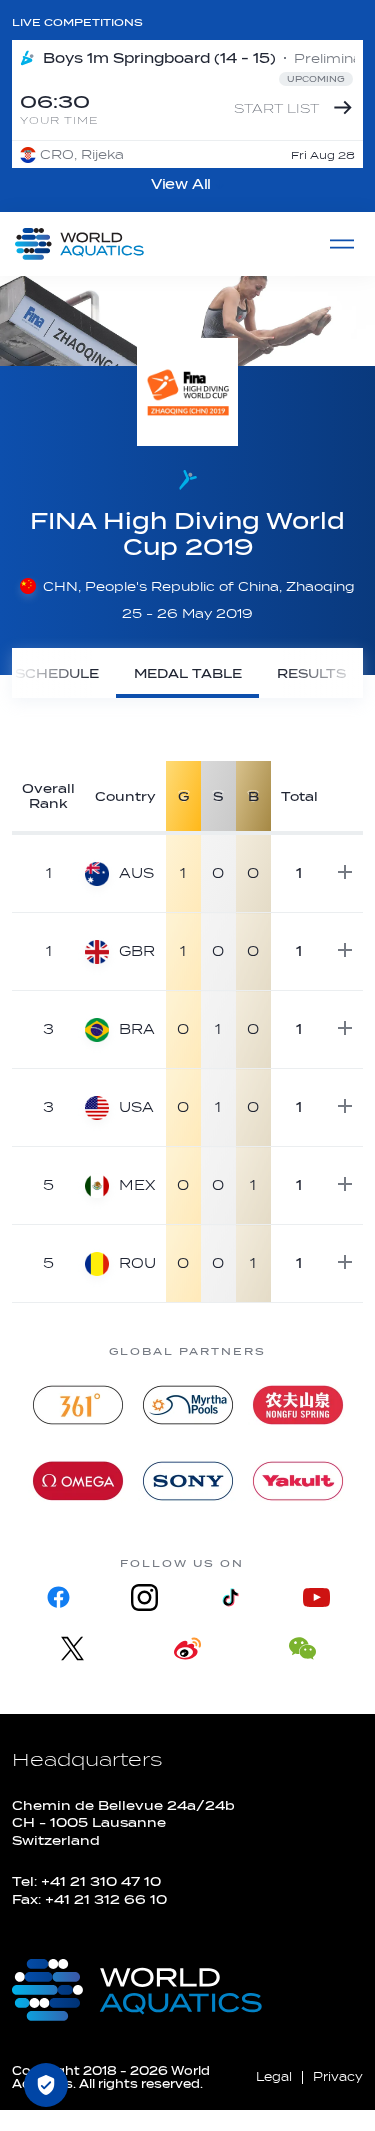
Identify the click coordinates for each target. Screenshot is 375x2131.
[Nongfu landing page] (298, 1405)
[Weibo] (187, 1648)
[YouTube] (317, 1597)
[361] (78, 1405)
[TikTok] (231, 1597)
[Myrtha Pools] (188, 1405)
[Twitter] (72, 1648)
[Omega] (78, 1481)
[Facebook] (58, 1597)
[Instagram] (144, 1597)
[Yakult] (298, 1481)
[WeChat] (302, 1648)
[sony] (188, 1481)
